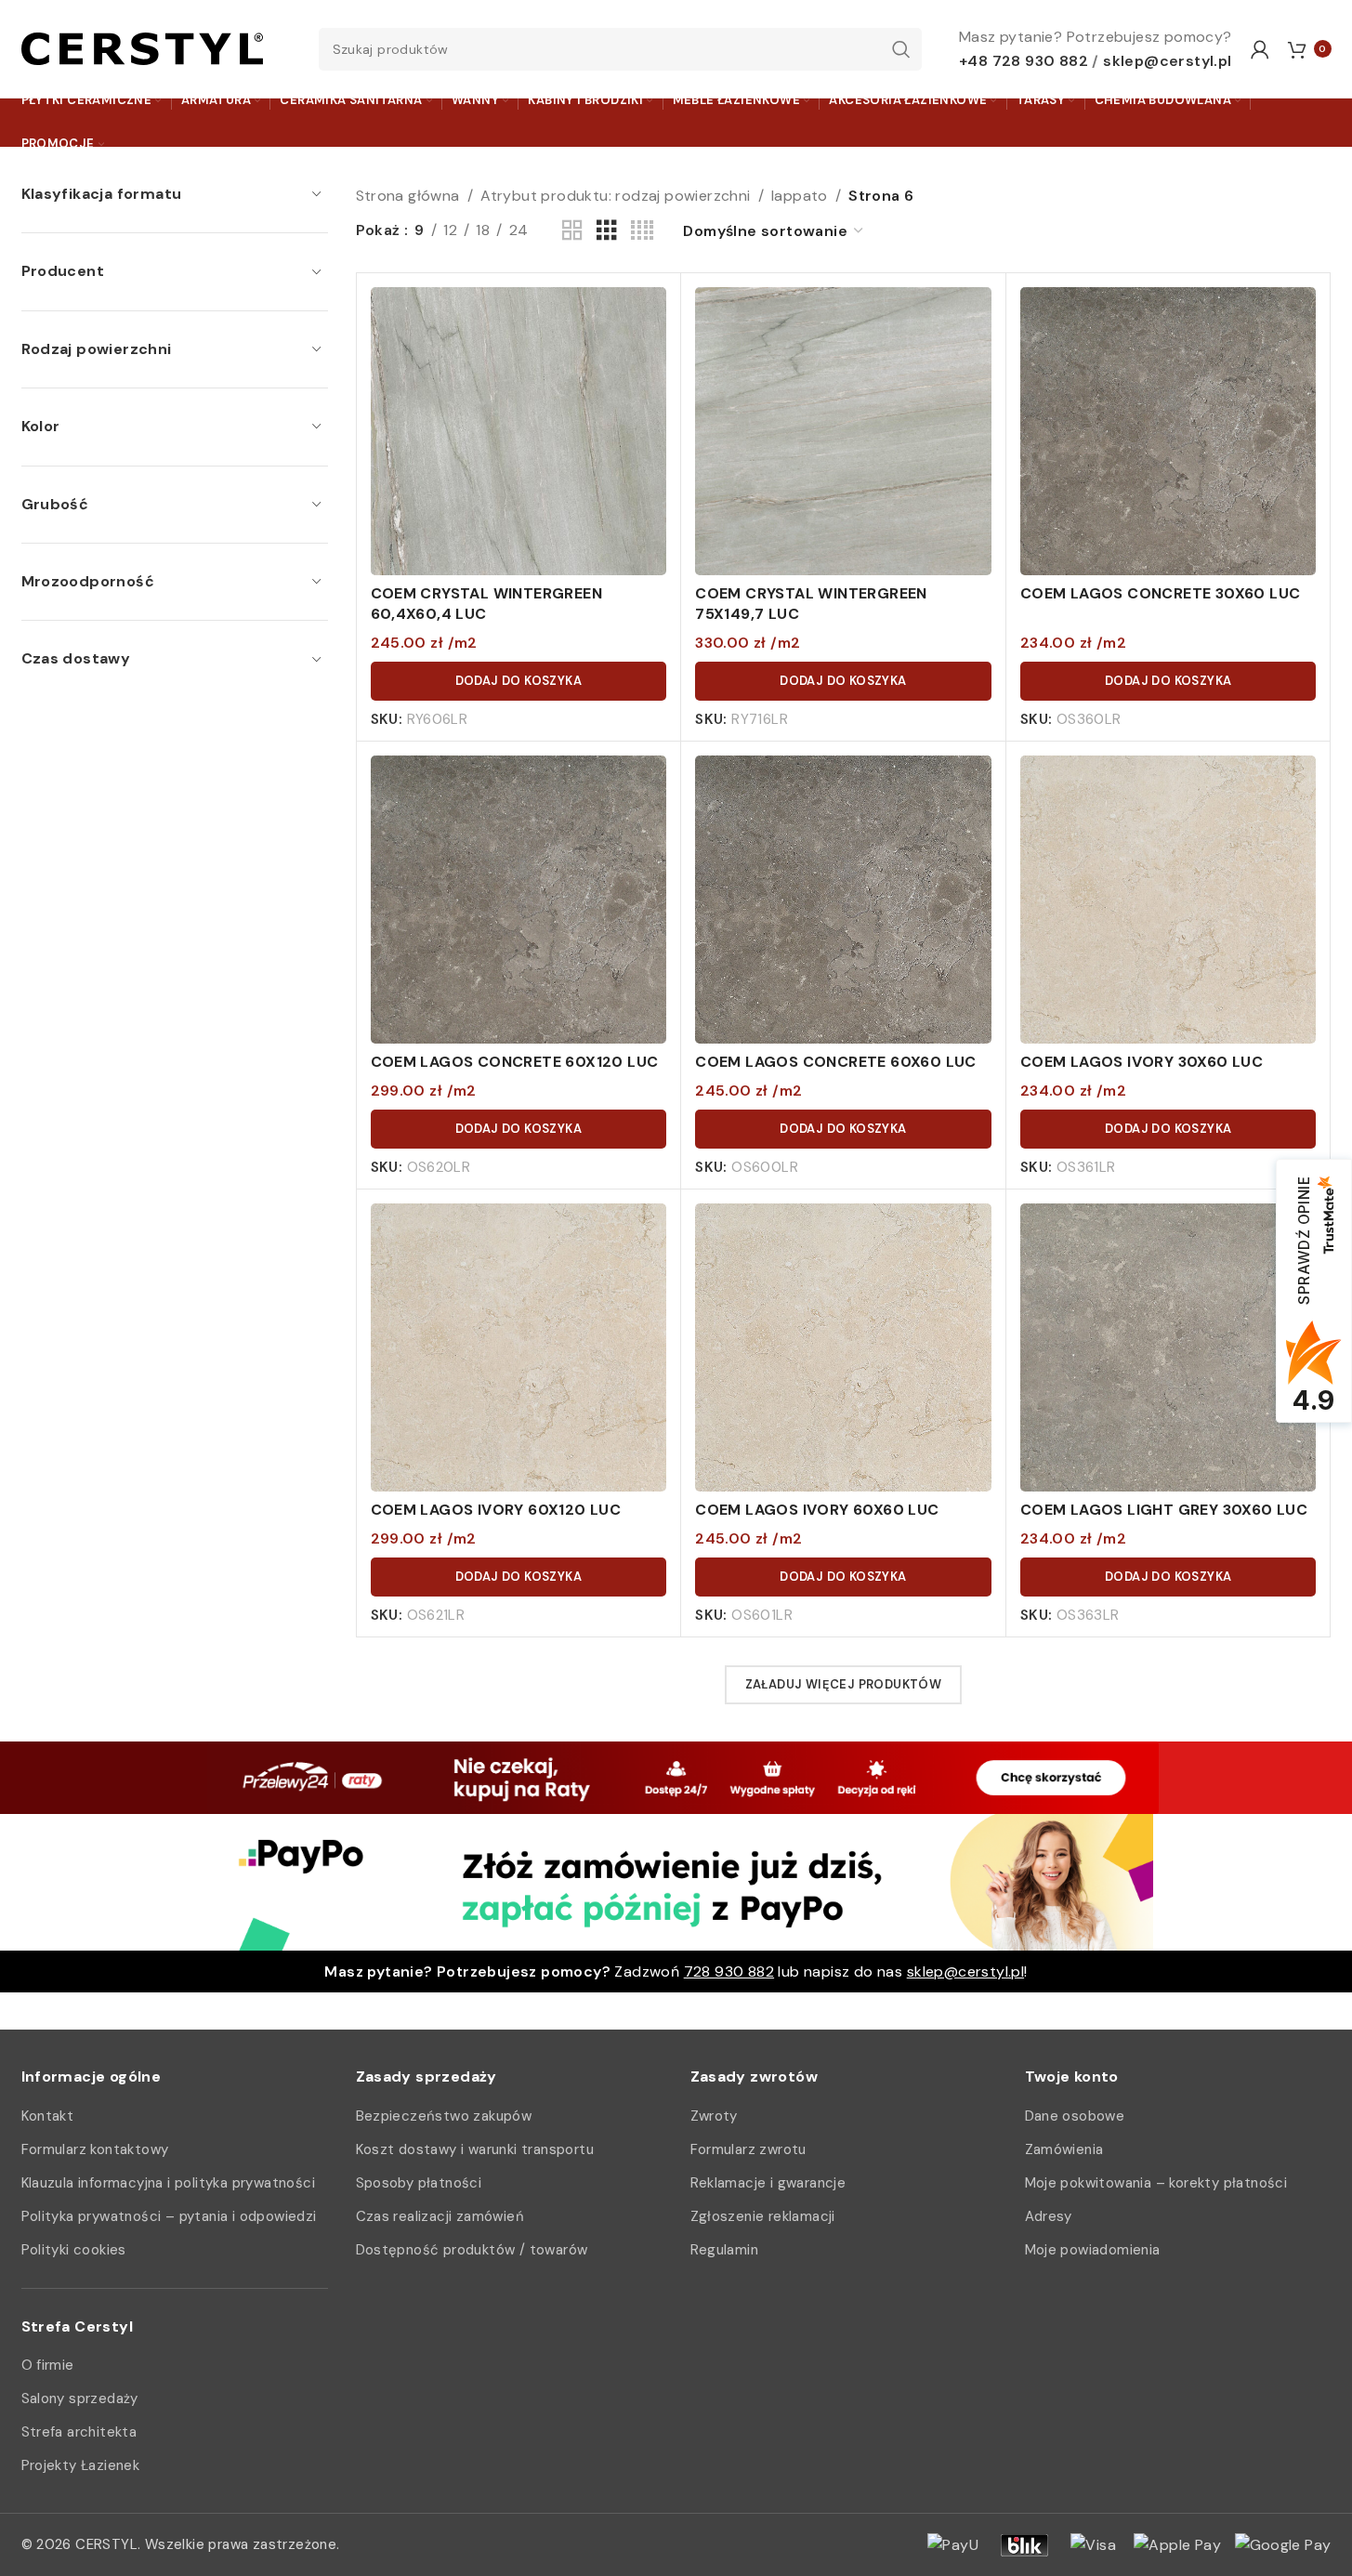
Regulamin (725, 2250)
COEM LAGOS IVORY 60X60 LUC (817, 1510)
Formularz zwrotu (748, 2149)
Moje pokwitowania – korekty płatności (1156, 2183)
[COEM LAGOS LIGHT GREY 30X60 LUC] (1168, 1352)
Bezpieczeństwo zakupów (444, 2116)
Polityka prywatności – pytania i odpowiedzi (169, 2216)
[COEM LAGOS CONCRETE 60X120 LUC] (519, 904)
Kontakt (48, 2116)
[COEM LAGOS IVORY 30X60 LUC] (1168, 904)
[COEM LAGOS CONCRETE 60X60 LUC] (843, 904)
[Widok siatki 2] (572, 231)
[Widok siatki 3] (607, 231)
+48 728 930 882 (1024, 61)
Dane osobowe (1075, 2116)
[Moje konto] (1260, 49)
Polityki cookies (74, 2250)
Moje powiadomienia (1093, 2250)
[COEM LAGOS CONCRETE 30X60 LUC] (1168, 435)
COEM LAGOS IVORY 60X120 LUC (496, 1510)
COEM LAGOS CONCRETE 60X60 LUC (836, 1062)
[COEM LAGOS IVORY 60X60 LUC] (843, 1352)
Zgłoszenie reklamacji (763, 2216)
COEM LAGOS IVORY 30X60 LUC (1142, 1062)
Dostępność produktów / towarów (472, 2250)
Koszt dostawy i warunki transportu (475, 2149)
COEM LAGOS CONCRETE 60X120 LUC (515, 1062)
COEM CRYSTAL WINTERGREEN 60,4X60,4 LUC (487, 604)
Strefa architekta (79, 2432)
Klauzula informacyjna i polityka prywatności (169, 2183)
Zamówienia (1064, 2149)
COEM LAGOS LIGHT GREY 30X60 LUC (1164, 1510)
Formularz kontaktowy (95, 2149)
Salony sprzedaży (80, 2399)
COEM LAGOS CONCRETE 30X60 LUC (1161, 593)
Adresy (1049, 2216)
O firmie (48, 2365)
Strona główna (408, 196)
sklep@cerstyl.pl (1167, 61)
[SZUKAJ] (900, 49)
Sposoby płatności (419, 2183)
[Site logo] (142, 48)
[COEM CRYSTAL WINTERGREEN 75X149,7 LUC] (843, 435)
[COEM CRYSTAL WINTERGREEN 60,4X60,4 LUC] (519, 435)
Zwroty (714, 2116)
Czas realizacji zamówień (440, 2216)
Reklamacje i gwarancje (768, 2183)
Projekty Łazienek (81, 2465)
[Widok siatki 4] (642, 231)
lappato (800, 196)
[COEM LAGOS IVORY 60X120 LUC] (519, 1352)
